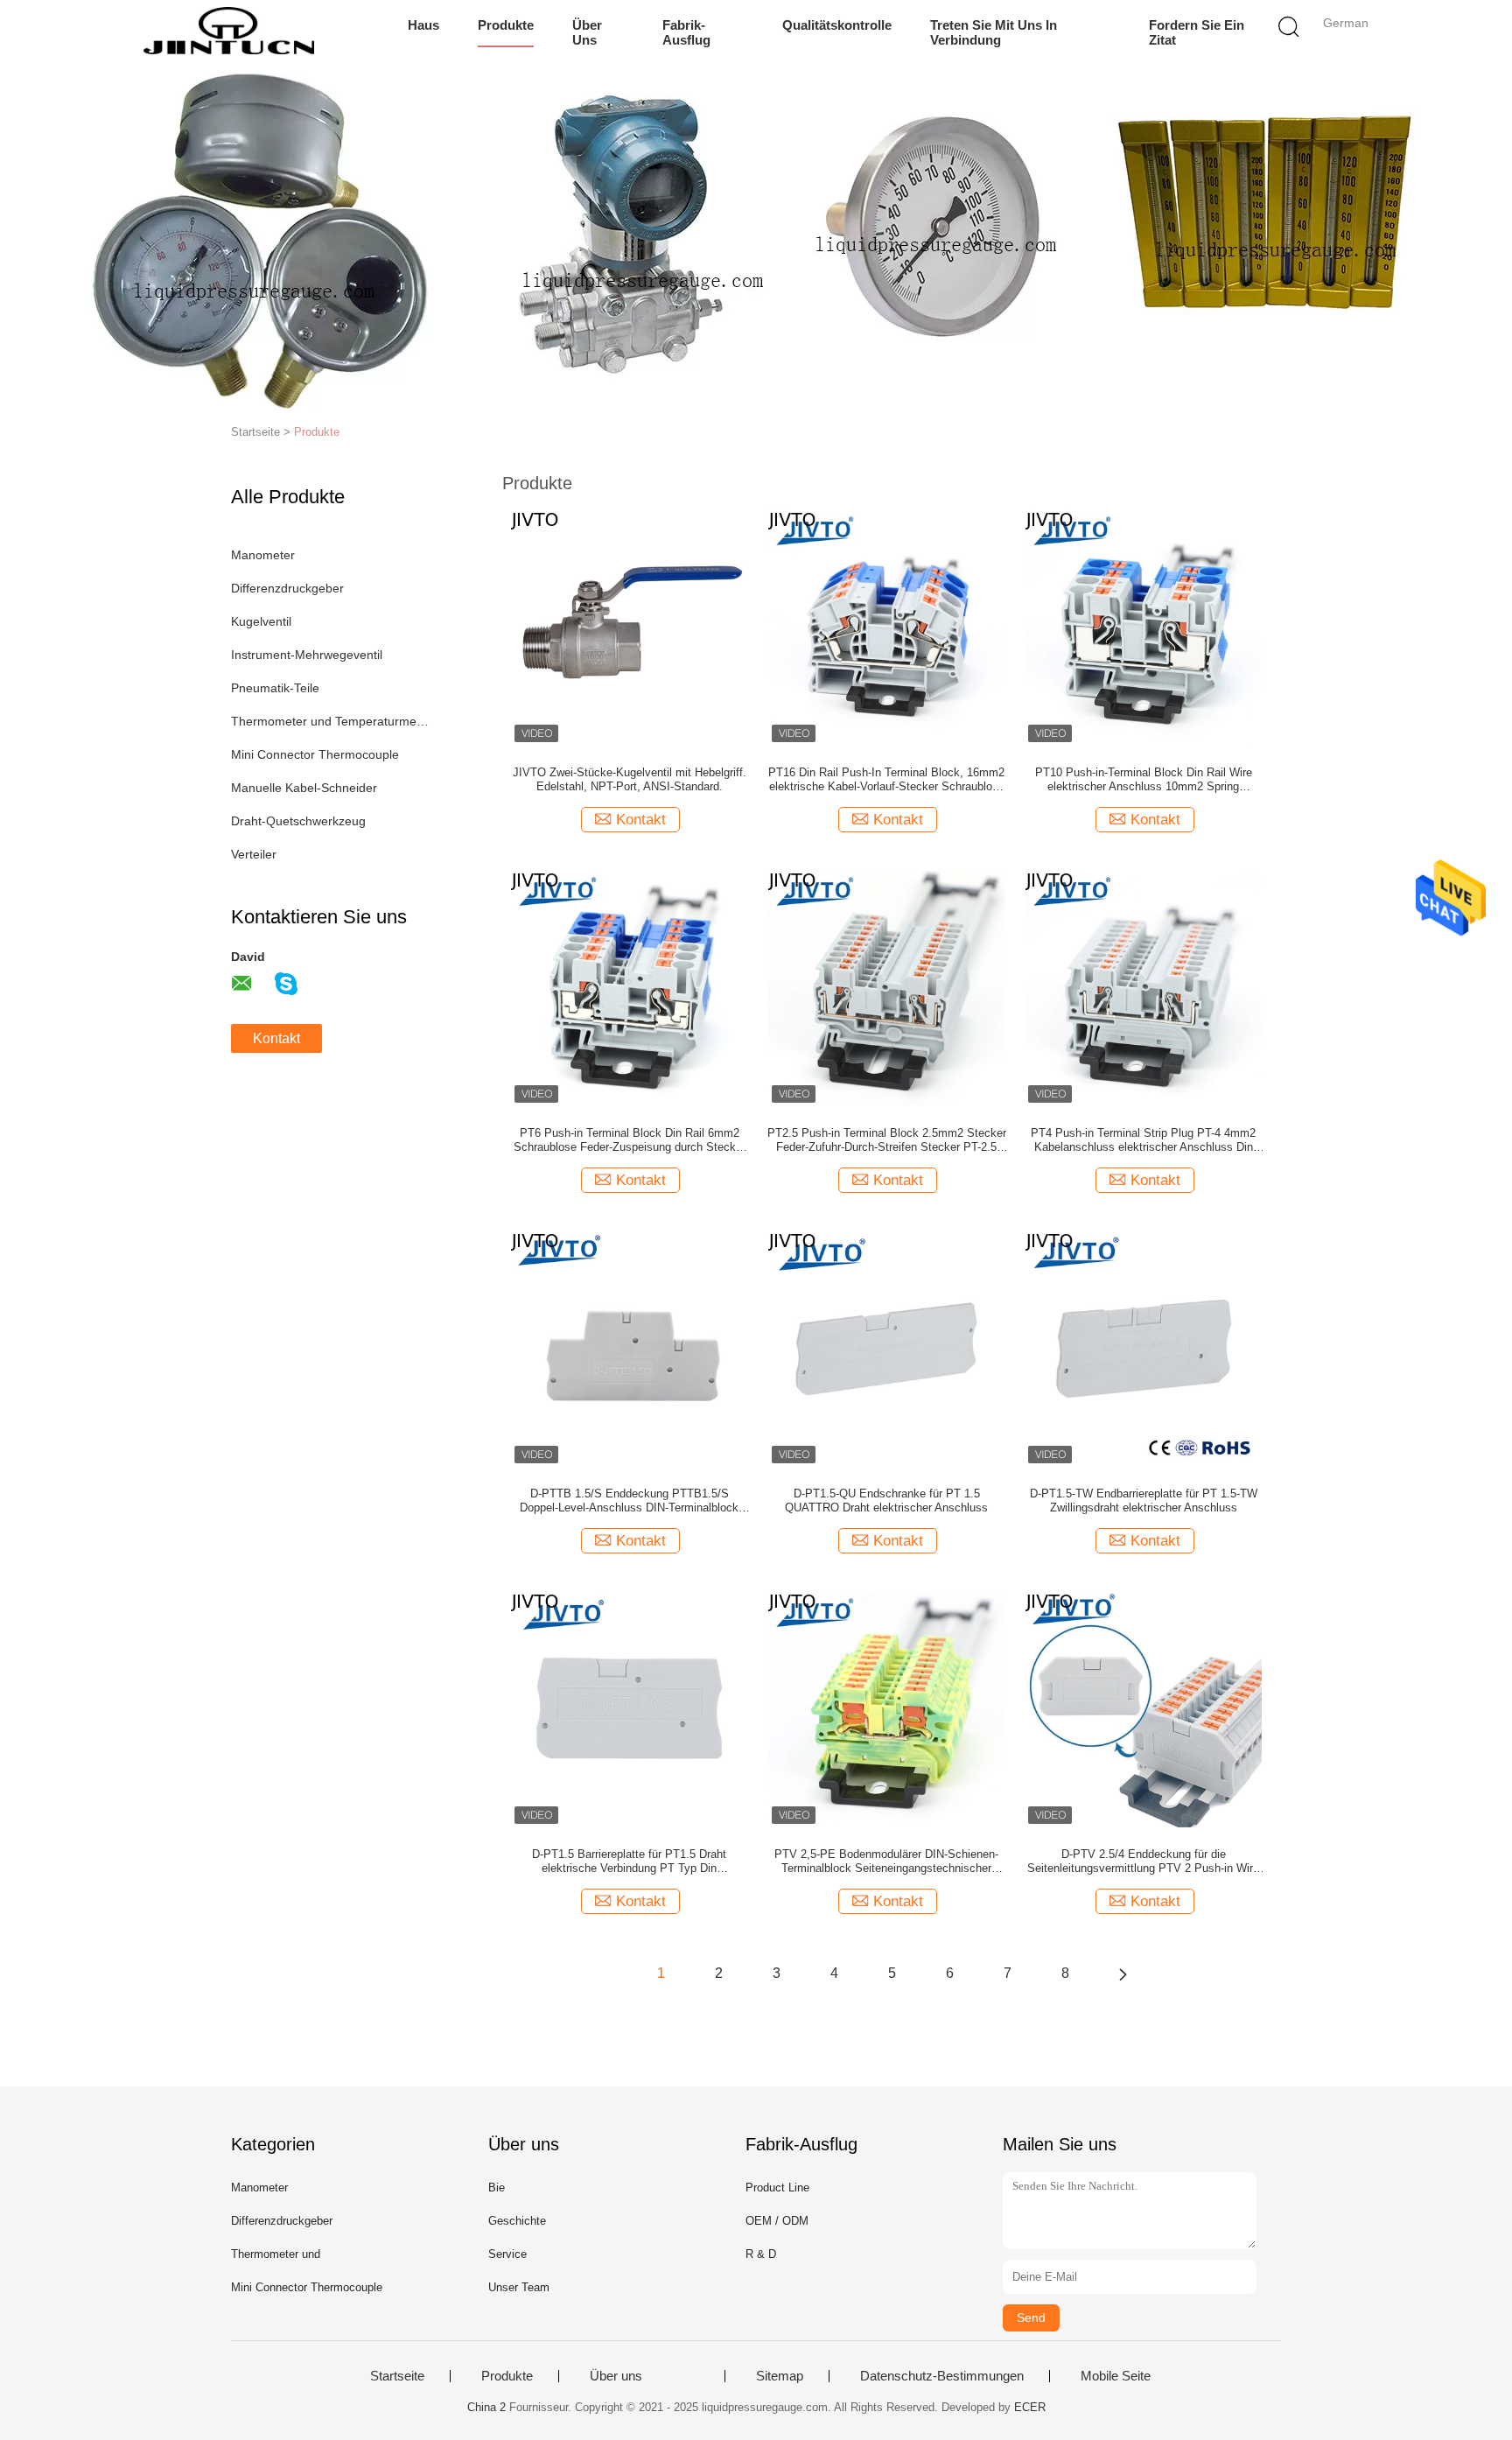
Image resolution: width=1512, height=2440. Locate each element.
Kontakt (276, 1038)
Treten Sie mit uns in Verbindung (994, 32)
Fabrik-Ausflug (686, 32)
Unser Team (519, 2287)
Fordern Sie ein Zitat (1197, 32)
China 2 (486, 2407)
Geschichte (517, 2221)
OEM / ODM (777, 2221)
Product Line (777, 2188)
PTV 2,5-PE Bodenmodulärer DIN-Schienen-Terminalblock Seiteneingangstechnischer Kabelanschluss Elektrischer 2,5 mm (886, 1862)
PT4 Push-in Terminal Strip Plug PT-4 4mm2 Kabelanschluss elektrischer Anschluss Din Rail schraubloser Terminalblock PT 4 (1143, 1140)
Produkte (506, 25)
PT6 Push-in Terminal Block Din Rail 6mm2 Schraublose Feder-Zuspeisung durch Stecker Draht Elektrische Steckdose (630, 1140)
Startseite (397, 2376)
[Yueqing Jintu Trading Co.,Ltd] (229, 31)
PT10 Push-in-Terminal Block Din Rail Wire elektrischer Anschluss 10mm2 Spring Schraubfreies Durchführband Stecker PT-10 (1143, 780)
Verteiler (254, 854)
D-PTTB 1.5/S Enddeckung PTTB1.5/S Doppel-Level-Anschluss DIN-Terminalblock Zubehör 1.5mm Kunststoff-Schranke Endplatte (630, 1501)
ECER (1030, 2407)
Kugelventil (261, 621)
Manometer (263, 555)
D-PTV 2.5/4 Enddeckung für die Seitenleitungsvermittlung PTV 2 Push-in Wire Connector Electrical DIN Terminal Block (1143, 1862)
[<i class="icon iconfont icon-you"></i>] (1123, 1974)
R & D (761, 2254)
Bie (497, 2188)
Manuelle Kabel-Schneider (304, 788)
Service (507, 2254)
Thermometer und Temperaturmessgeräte (330, 721)
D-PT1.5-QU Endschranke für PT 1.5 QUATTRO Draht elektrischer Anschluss (886, 1500)
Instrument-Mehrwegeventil (307, 655)
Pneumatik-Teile (275, 688)
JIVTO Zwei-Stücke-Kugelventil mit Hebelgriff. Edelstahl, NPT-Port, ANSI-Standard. (630, 779)
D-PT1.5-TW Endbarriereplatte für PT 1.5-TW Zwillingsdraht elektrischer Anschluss (1144, 1500)
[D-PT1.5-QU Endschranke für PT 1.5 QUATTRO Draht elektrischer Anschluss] (886, 1348)
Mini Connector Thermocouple (315, 754)
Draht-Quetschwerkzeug (298, 821)
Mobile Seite (1116, 2376)
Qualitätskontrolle (837, 25)
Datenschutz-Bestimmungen (942, 2376)
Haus (423, 25)
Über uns (587, 32)
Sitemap (780, 2376)
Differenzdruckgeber (287, 588)
